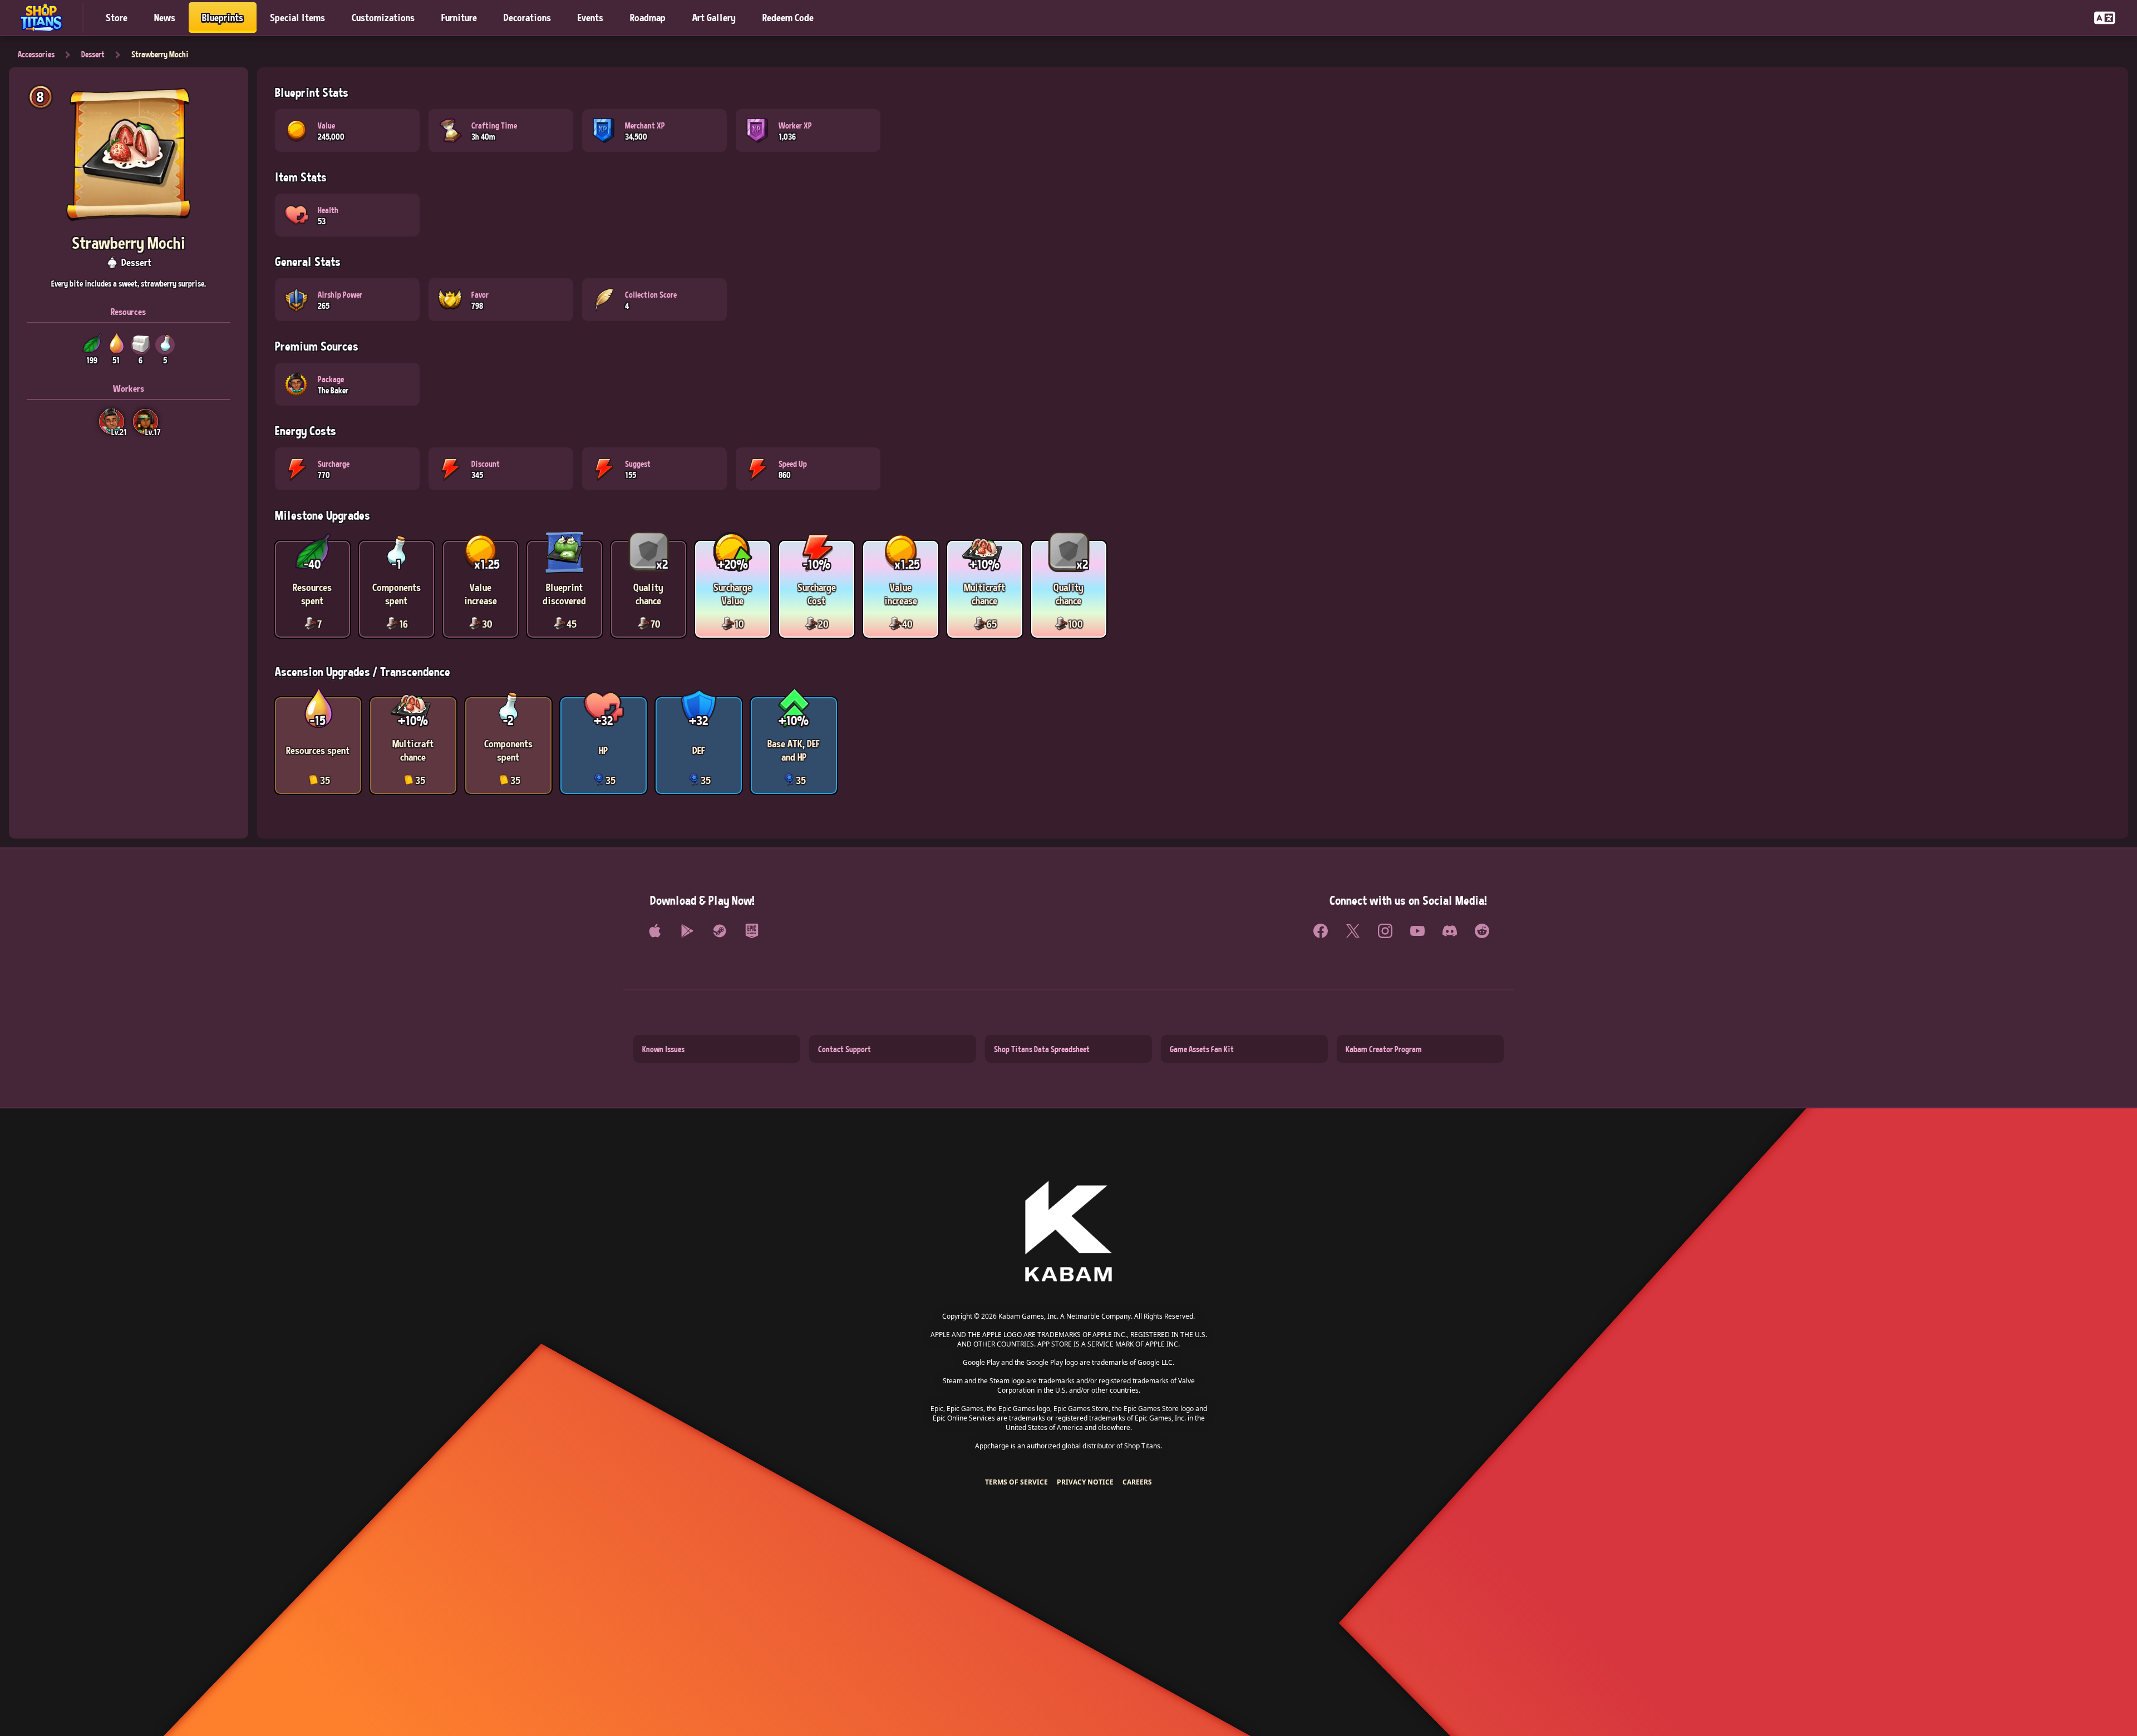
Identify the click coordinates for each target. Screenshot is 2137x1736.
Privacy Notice (1085, 1482)
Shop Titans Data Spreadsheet (1042, 1049)
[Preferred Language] (2105, 18)
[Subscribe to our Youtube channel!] (1417, 931)
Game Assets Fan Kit (1202, 1049)
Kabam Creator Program (1384, 1049)
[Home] (46, 18)
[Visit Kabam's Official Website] (1068, 1232)
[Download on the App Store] (655, 931)
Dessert (93, 54)
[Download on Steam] (720, 931)
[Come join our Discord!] (1450, 931)
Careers (1137, 1482)
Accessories (36, 54)
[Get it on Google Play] (687, 931)
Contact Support (845, 1049)
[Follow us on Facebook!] (1321, 931)
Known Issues (663, 1049)
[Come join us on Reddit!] (1482, 931)
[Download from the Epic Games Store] (752, 931)
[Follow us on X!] (1353, 931)
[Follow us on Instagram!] (1385, 931)
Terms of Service (1016, 1482)
